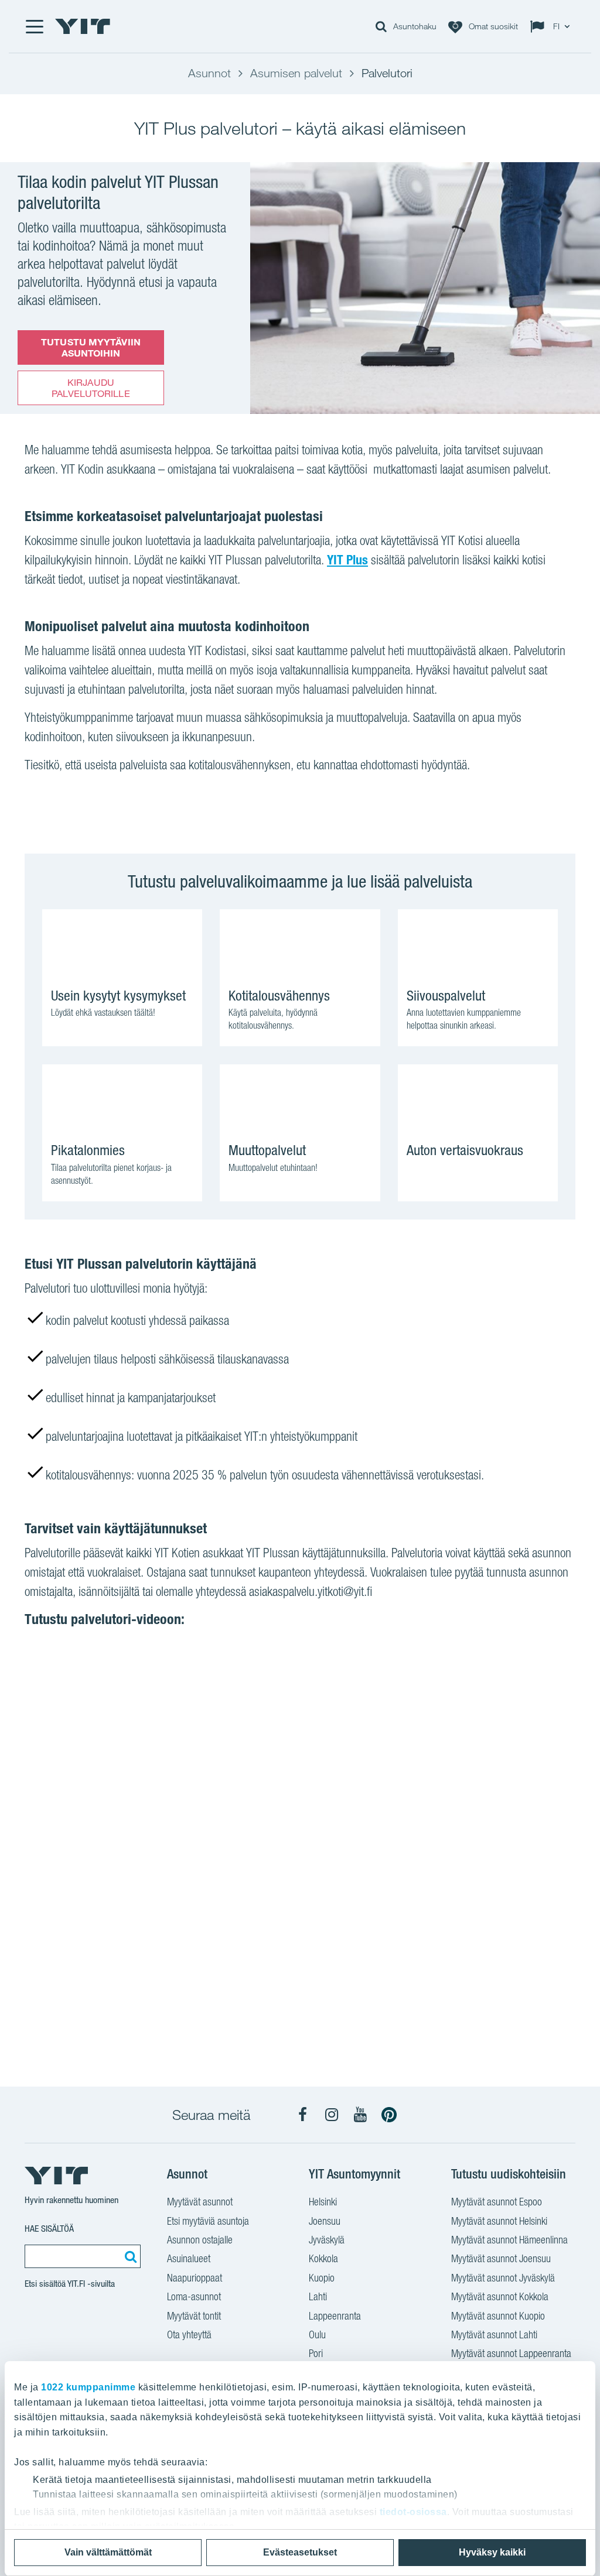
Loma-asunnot (194, 2296)
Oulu (317, 2334)
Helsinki (323, 2202)
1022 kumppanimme (88, 2387)
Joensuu (325, 2221)
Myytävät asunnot (200, 2202)
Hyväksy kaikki (492, 2552)
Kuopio (322, 2278)
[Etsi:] (129, 2256)
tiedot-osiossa (413, 2512)
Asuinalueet (189, 2258)
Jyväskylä (327, 2240)
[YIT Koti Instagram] (332, 2115)
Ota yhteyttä (189, 2334)
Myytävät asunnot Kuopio (498, 2316)
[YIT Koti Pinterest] (389, 2115)
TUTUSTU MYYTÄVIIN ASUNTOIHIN (91, 347)
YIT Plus (347, 560)
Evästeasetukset (300, 2552)
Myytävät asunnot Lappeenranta (511, 2353)
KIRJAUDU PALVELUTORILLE (91, 388)
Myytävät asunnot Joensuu (501, 2258)
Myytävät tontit (194, 2316)
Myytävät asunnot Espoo (497, 2202)
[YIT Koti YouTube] (360, 2115)
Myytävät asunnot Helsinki (499, 2221)
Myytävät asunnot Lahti (494, 2334)
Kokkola (323, 2258)
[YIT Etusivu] (83, 26)
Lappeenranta (335, 2316)
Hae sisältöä (49, 2229)
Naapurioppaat (195, 2278)
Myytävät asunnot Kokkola (500, 2296)
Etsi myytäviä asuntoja (208, 2221)
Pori (316, 2353)
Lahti (318, 2296)
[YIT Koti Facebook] (303, 2115)
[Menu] (34, 26)
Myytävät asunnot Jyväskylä (503, 2278)
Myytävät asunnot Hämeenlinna (509, 2240)
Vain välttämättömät (108, 2552)
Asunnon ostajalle (200, 2240)
